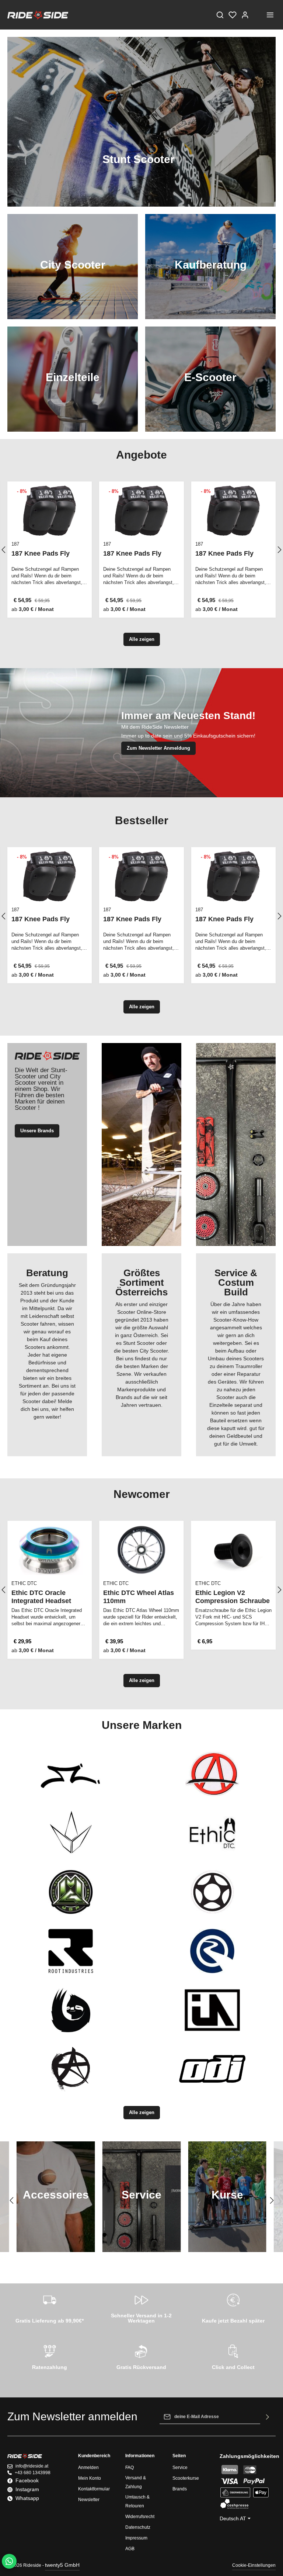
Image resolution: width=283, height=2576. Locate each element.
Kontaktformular (94, 2489)
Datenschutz (138, 2527)
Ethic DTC (24, 1583)
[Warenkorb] (258, 15)
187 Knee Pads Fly (41, 553)
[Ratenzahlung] (50, 2356)
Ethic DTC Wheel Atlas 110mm (139, 1597)
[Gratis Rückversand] (141, 2356)
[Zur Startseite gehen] (38, 15)
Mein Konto (90, 2478)
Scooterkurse (186, 2478)
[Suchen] (220, 15)
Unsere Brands (37, 1131)
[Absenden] (268, 2417)
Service (180, 2468)
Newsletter (89, 2500)
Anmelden (88, 2468)
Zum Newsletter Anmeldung (158, 748)
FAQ (130, 2468)
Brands (180, 2489)
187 (15, 544)
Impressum (136, 2538)
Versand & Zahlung (136, 2482)
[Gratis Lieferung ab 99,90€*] (50, 2307)
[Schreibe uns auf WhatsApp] (9, 2561)
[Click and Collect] (233, 2356)
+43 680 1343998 (33, 2473)
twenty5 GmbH (62, 2565)
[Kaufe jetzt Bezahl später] (233, 2307)
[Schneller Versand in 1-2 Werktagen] (141, 2307)
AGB (130, 2549)
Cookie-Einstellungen (254, 2565)
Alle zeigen (142, 639)
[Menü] (270, 15)
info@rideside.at (32, 2466)
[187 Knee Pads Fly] (50, 511)
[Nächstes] (271, 2200)
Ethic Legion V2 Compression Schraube (233, 1597)
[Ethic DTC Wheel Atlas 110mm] (141, 1550)
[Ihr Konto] (245, 15)
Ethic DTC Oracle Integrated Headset (41, 1597)
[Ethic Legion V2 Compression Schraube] (233, 1550)
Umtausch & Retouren (137, 2501)
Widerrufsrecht (140, 2517)
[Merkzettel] (233, 15)
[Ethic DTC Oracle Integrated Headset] (50, 1550)
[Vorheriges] (12, 2200)
